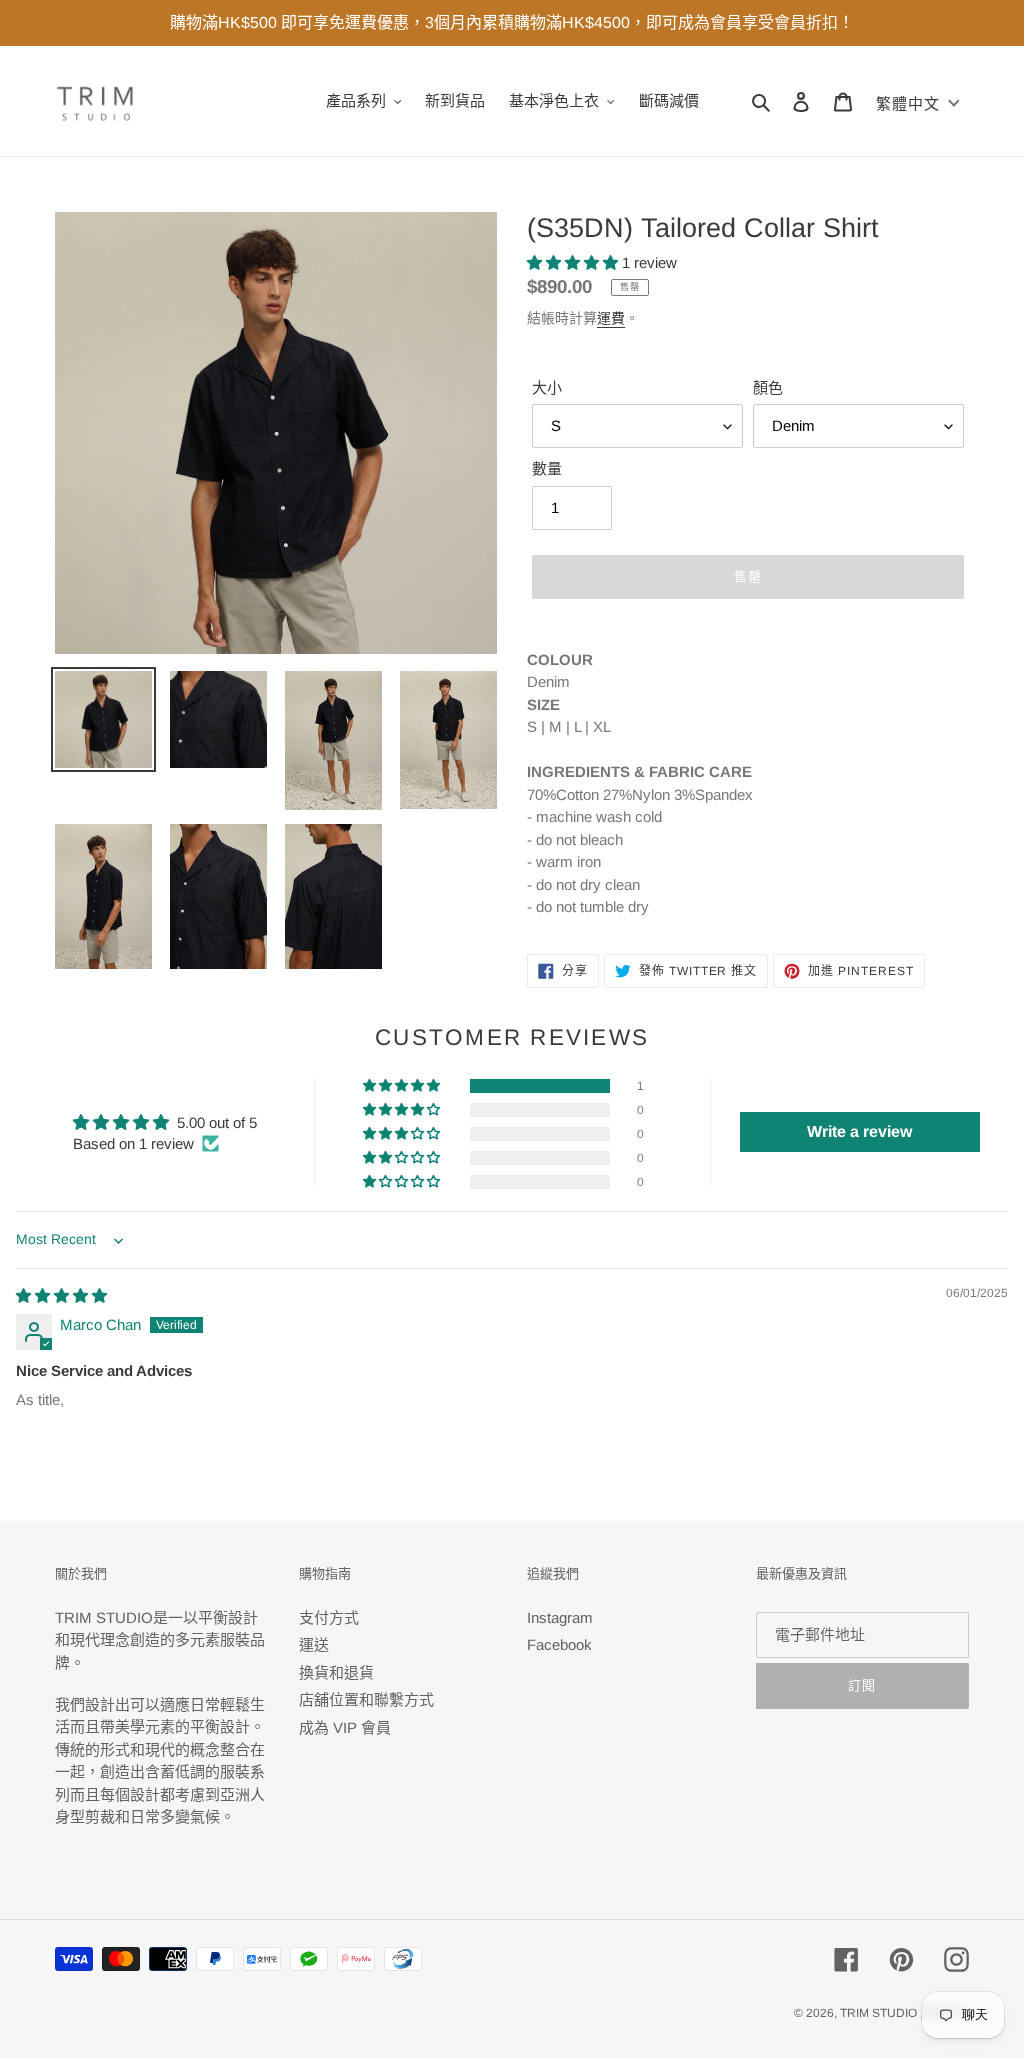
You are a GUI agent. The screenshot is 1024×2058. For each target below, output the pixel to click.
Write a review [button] (859, 1131)
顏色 (768, 387)
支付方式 (329, 1617)
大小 (547, 387)
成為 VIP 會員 (345, 1727)
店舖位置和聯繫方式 (366, 1699)
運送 (314, 1644)
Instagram (560, 1617)
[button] (574, 262)
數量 (547, 468)
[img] (61, 1295)
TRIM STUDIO (878, 2013)
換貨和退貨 (336, 1672)
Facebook (559, 1644)
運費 (611, 318)
